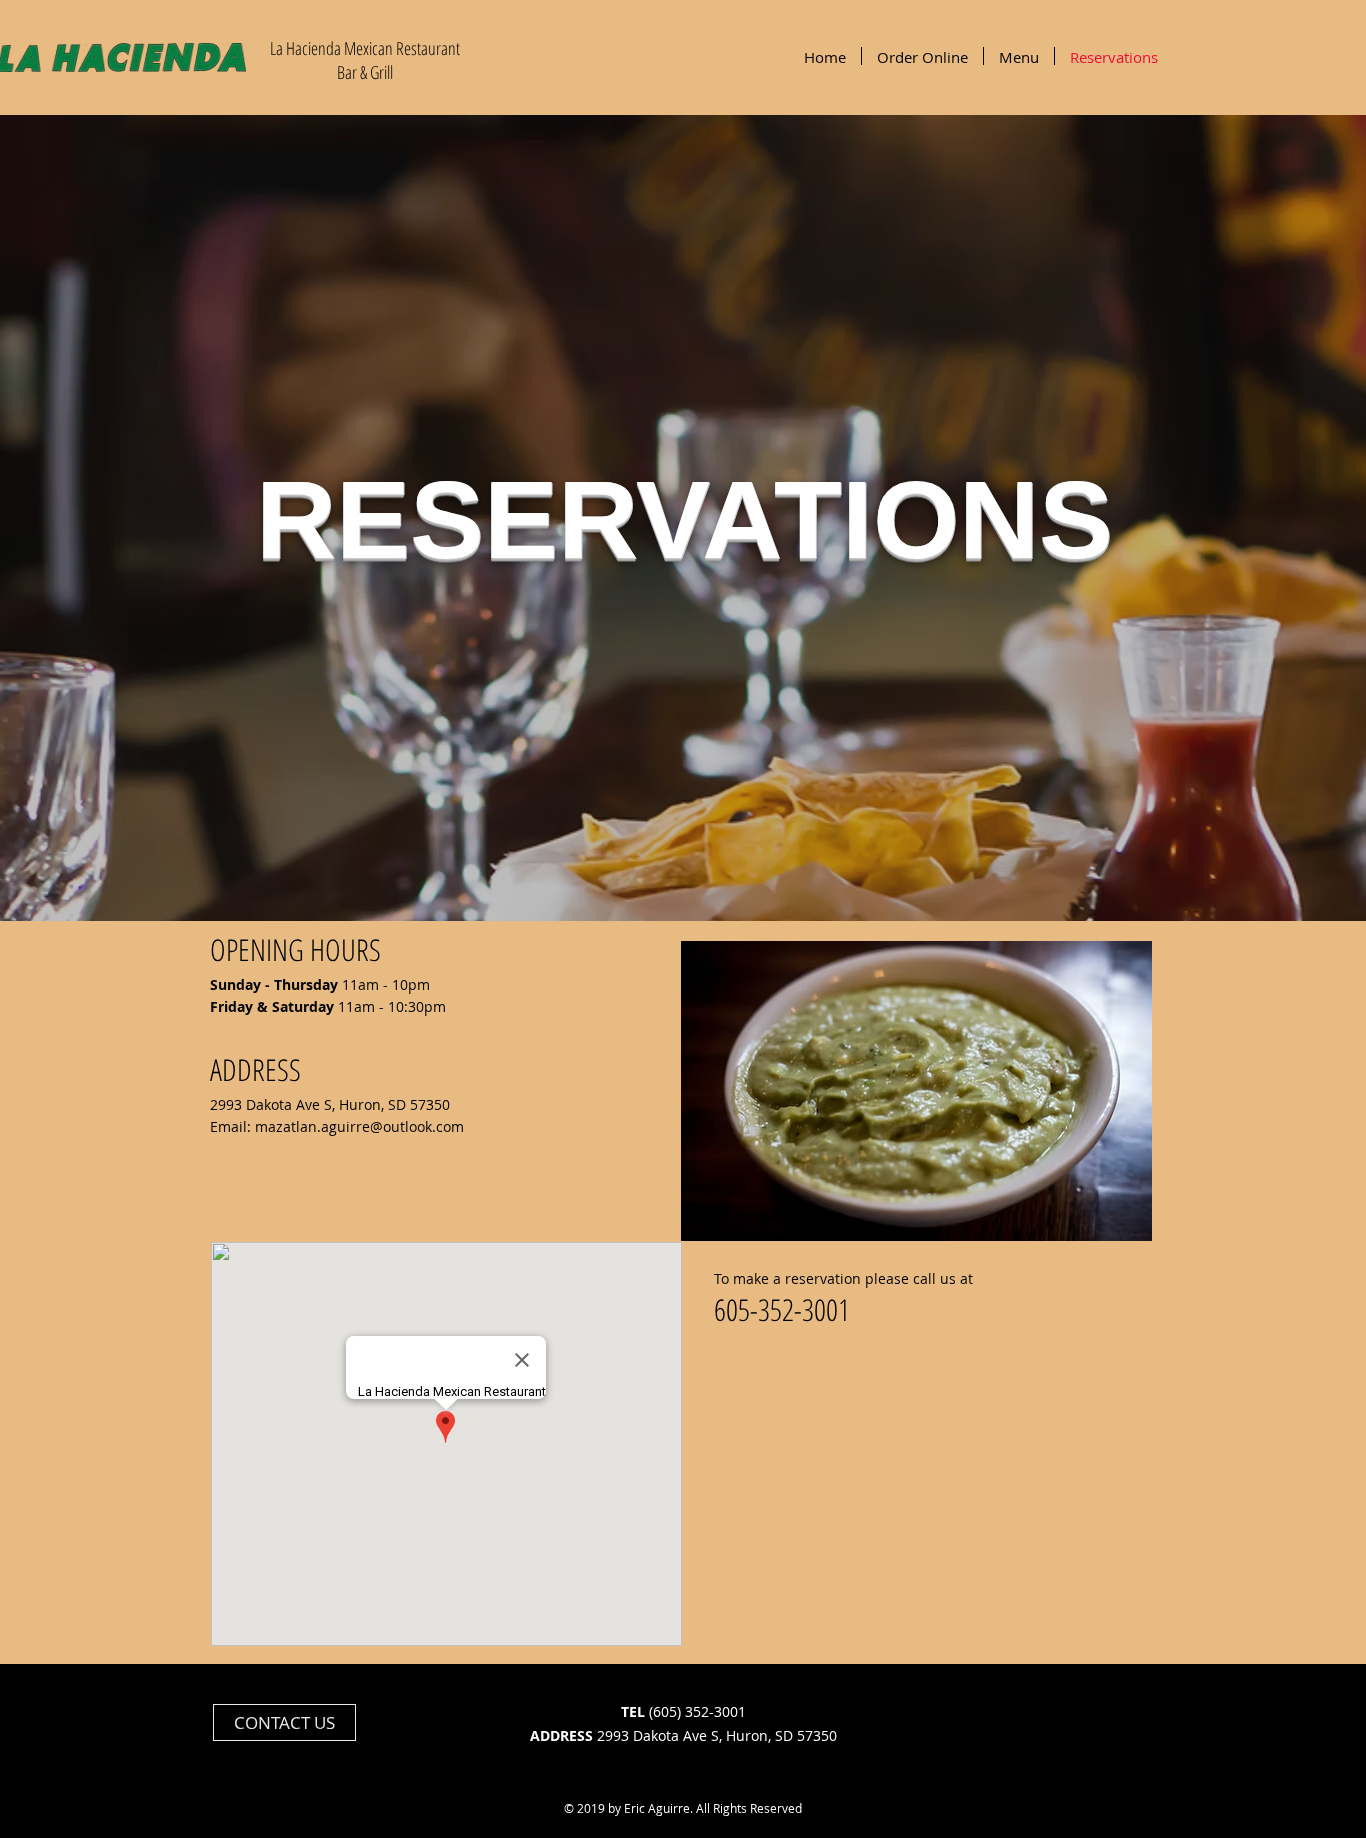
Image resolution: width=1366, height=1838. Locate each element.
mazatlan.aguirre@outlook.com (359, 1126)
